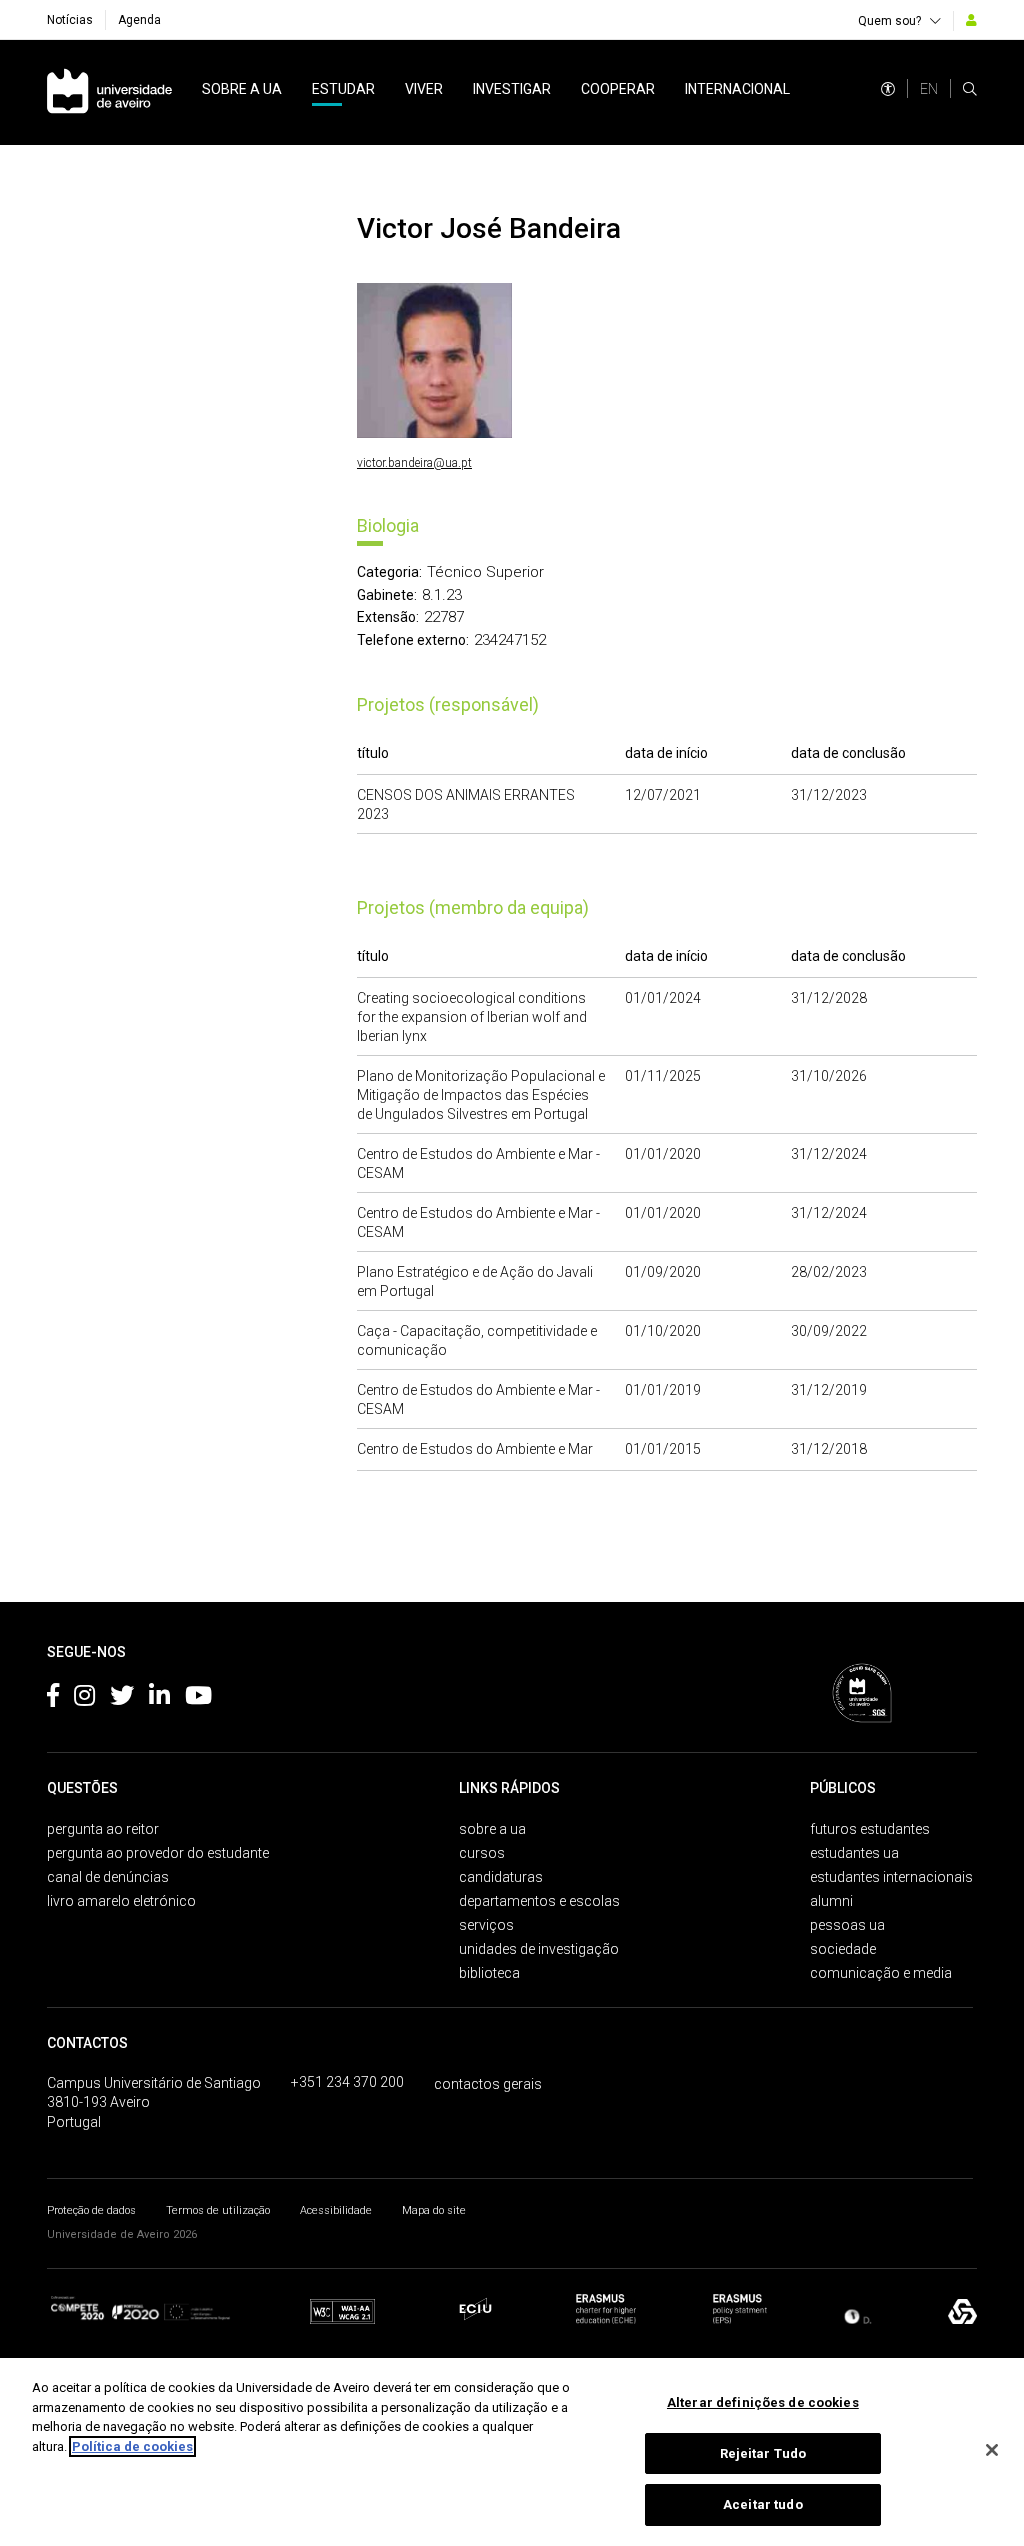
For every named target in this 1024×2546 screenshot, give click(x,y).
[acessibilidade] (888, 89)
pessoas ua (847, 1925)
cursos (482, 1853)
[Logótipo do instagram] (84, 1699)
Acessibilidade (336, 2210)
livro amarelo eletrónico (121, 1901)
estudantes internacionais (891, 1877)
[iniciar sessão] (971, 20)
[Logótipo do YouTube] (198, 1699)
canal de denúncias (108, 1877)
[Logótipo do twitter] (122, 1699)
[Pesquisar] (970, 89)
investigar (512, 89)
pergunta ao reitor (103, 1829)
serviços (486, 1925)
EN (929, 89)
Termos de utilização (218, 2210)
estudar (343, 89)
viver (424, 89)
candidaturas (501, 1877)
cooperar (618, 89)
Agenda (139, 20)
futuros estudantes (870, 1829)
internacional (737, 89)
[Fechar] (992, 2450)
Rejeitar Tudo (763, 2453)
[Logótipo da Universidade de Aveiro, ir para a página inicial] (109, 92)
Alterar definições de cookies (763, 2402)
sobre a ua (242, 89)
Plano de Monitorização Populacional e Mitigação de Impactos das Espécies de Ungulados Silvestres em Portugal (481, 1095)
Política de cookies (132, 2446)
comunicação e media (881, 1973)
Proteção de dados (91, 2210)
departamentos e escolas (539, 1901)
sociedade (843, 1949)
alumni (831, 1901)
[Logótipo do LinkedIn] (159, 1699)
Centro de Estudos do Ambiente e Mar (475, 1449)
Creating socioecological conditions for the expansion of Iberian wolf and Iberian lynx (472, 1017)
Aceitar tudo (763, 2504)
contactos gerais (488, 2084)
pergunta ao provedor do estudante (158, 1853)
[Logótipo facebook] (53, 1699)
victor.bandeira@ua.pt (414, 463)
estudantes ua (854, 1853)
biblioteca (489, 1973)
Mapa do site (434, 2210)
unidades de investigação (539, 1949)
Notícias (70, 20)
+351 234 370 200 (347, 2082)
